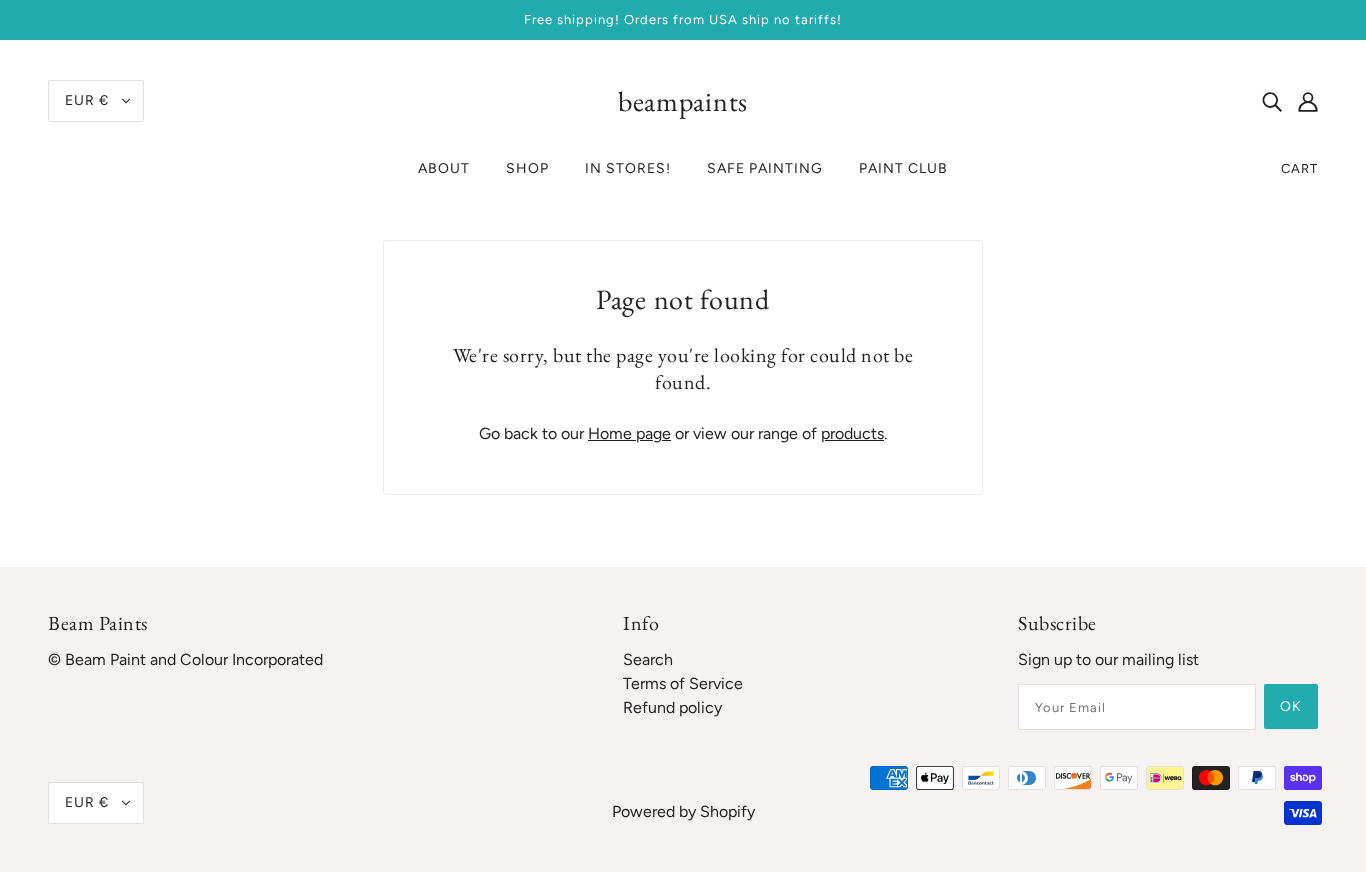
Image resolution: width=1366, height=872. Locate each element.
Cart (1299, 168)
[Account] (1308, 101)
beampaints (683, 101)
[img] (1272, 101)
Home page (629, 433)
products (852, 433)
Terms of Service (683, 683)
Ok (1291, 706)
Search (648, 659)
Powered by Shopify (683, 811)
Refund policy (672, 707)
